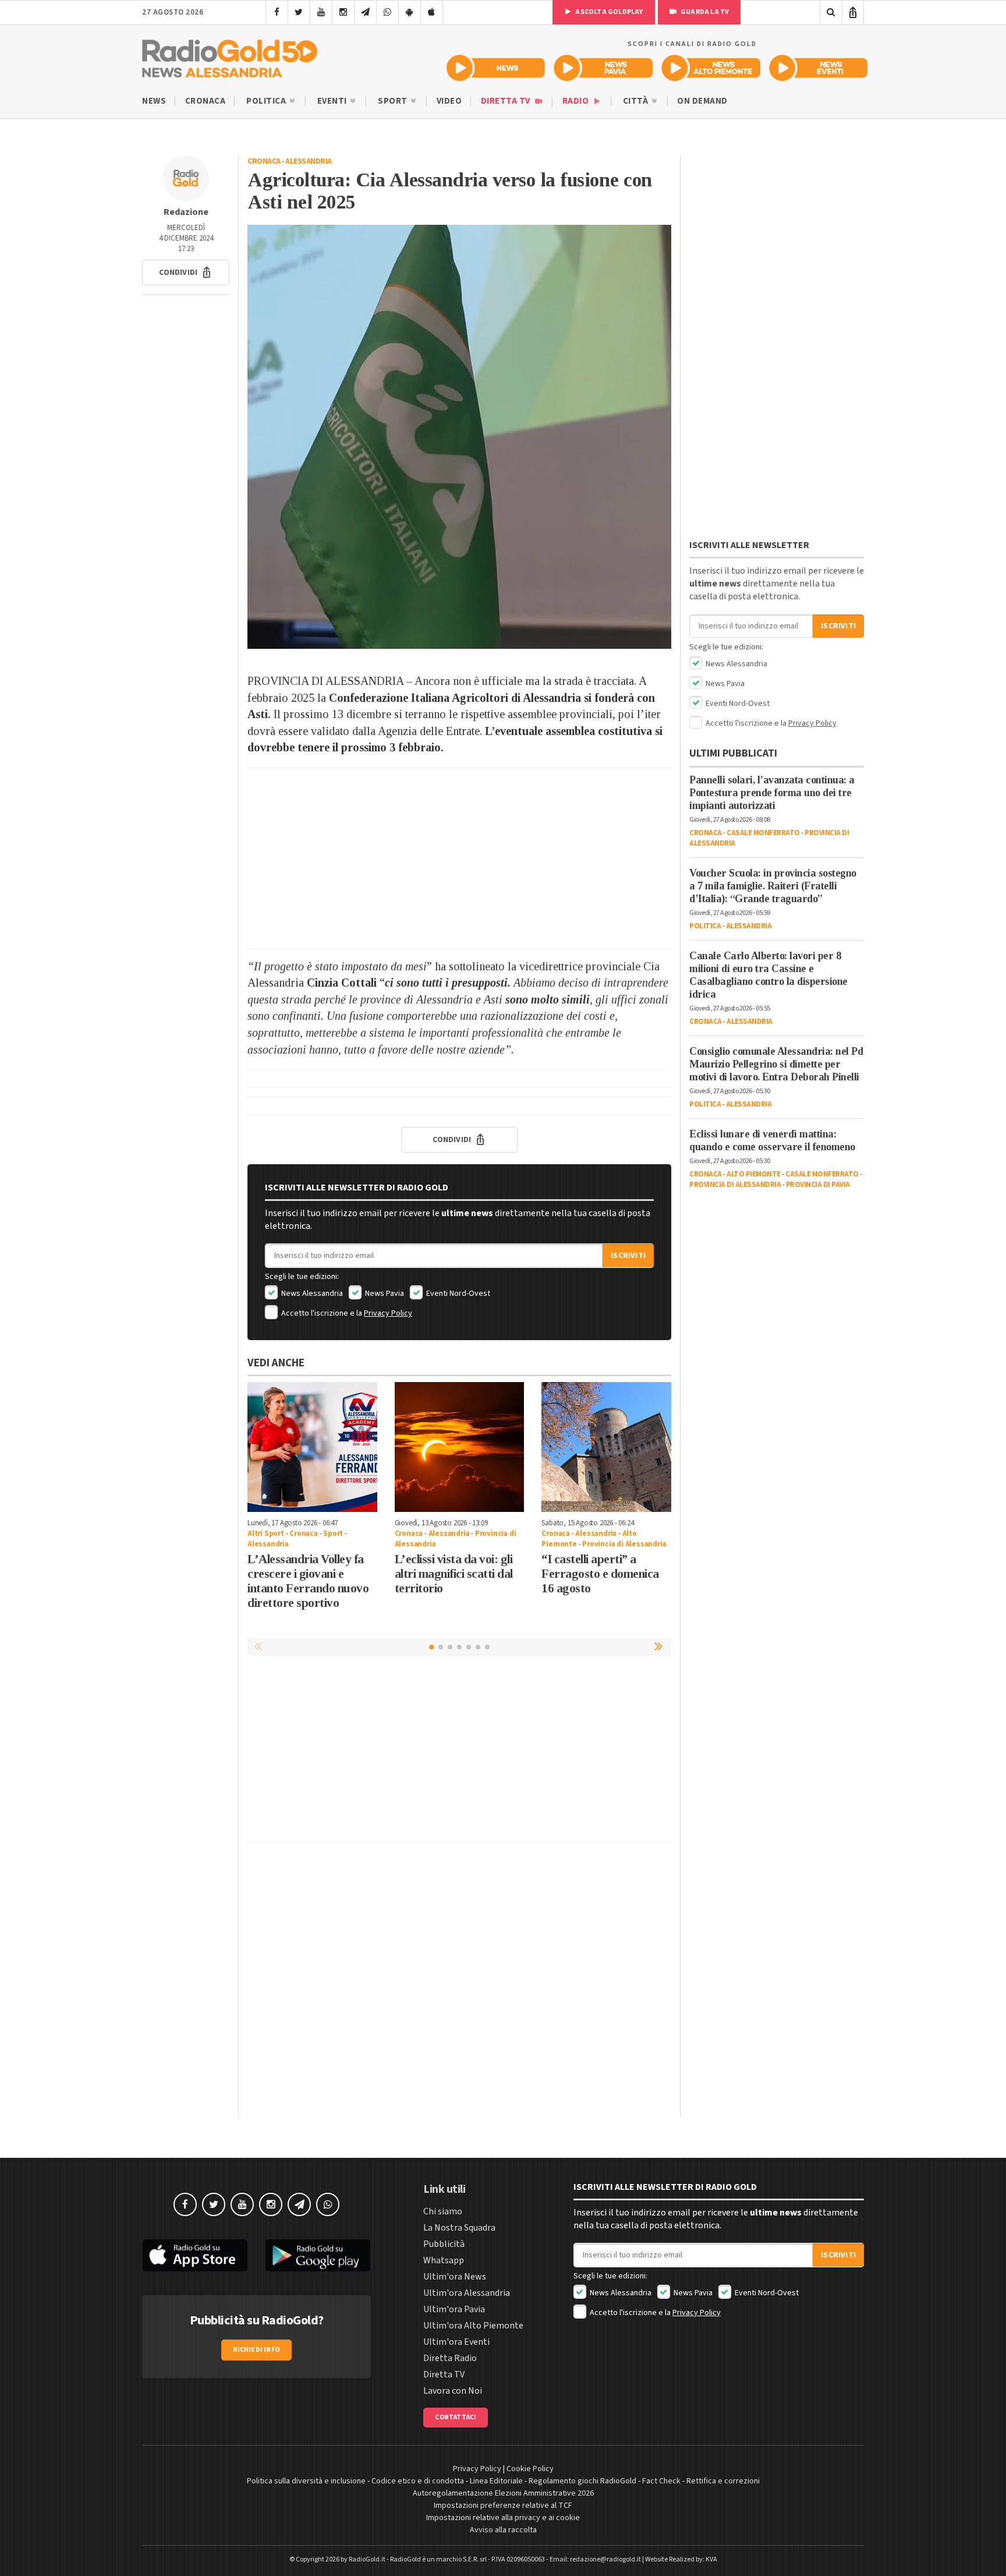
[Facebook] (277, 12)
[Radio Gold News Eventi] (818, 68)
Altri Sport (266, 1533)
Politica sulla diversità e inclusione (306, 2481)
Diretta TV (507, 101)
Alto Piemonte (754, 1174)
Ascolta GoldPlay (608, 12)
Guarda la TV (704, 12)
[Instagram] (343, 12)
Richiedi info (256, 2350)
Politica (267, 101)
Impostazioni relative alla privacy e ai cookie (503, 2518)
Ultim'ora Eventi (456, 2342)
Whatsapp (444, 2260)
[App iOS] (432, 12)
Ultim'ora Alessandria (467, 2293)
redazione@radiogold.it (605, 2559)
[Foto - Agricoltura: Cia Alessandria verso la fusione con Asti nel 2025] (459, 437)
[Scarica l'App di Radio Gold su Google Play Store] (318, 2256)
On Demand (702, 101)
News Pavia (384, 1294)
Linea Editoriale (496, 2481)
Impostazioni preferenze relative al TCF (503, 2506)
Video (449, 101)
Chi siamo (443, 2211)
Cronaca (206, 101)
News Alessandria (311, 1294)
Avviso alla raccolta (503, 2530)
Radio (577, 101)
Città (637, 101)
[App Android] (410, 12)
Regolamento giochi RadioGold (582, 2481)
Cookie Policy (530, 2469)
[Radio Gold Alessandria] (230, 56)
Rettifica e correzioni (723, 2481)
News (154, 101)
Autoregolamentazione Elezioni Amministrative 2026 (503, 2493)
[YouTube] (321, 12)
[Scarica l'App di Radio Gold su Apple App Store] (195, 2256)
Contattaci (456, 2417)
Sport (394, 101)
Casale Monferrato (763, 833)
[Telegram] (365, 12)
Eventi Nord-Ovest (457, 1294)
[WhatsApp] (387, 12)
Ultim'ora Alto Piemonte (473, 2326)
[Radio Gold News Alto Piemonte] (711, 68)
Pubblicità (444, 2244)
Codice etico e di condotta (418, 2481)
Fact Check (661, 2481)
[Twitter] (299, 12)
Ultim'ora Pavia (454, 2309)
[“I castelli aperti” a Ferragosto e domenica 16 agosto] (606, 1447)
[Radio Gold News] (496, 68)
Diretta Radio (450, 2358)
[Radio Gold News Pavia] (603, 68)
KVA (711, 2559)
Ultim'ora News (455, 2277)
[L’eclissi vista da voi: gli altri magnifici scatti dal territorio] (460, 1447)
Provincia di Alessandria (624, 1544)
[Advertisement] (459, 858)
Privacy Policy (388, 1313)
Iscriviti (628, 1256)
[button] (186, 273)
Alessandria (309, 161)
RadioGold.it (367, 2559)
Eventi (333, 101)
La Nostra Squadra (459, 2228)
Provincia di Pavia (818, 1185)
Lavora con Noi (453, 2391)
